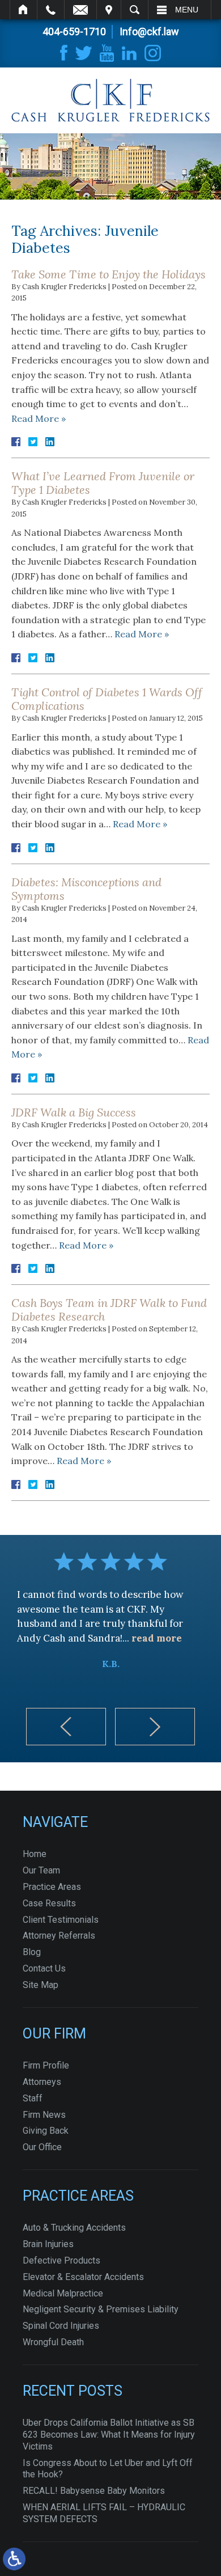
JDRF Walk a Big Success (74, 1112)
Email (80, 10)
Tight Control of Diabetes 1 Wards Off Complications (107, 699)
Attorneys (42, 2082)
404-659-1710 (74, 31)
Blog (32, 1952)
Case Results (49, 1903)
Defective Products (61, 2260)
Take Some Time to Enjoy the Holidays (109, 274)
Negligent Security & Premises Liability (101, 2309)
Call (51, 10)
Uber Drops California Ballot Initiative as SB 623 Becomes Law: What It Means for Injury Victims (109, 2435)
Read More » (39, 418)
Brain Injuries (48, 2244)
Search (135, 10)
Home (24, 10)
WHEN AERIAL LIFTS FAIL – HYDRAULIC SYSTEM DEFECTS (104, 2513)
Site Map (41, 1985)
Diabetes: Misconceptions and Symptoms (86, 889)
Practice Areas (52, 1887)
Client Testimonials (61, 1920)
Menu (187, 10)
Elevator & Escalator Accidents (83, 2277)
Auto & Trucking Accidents (74, 2228)
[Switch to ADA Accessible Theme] (14, 2559)
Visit (109, 10)
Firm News (44, 2115)
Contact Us (44, 1968)
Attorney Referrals (59, 1936)
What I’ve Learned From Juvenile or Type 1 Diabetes (103, 483)
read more (157, 1638)
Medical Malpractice (63, 2293)
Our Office (42, 2147)
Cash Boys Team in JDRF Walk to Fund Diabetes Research (109, 1310)
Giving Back (46, 2131)
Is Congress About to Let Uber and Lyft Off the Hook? (108, 2469)
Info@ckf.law (149, 31)
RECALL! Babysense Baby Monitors (94, 2491)
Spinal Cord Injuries (61, 2326)
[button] (66, 1727)
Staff (33, 2098)
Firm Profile (46, 2065)
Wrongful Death (53, 2342)
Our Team (41, 1870)
